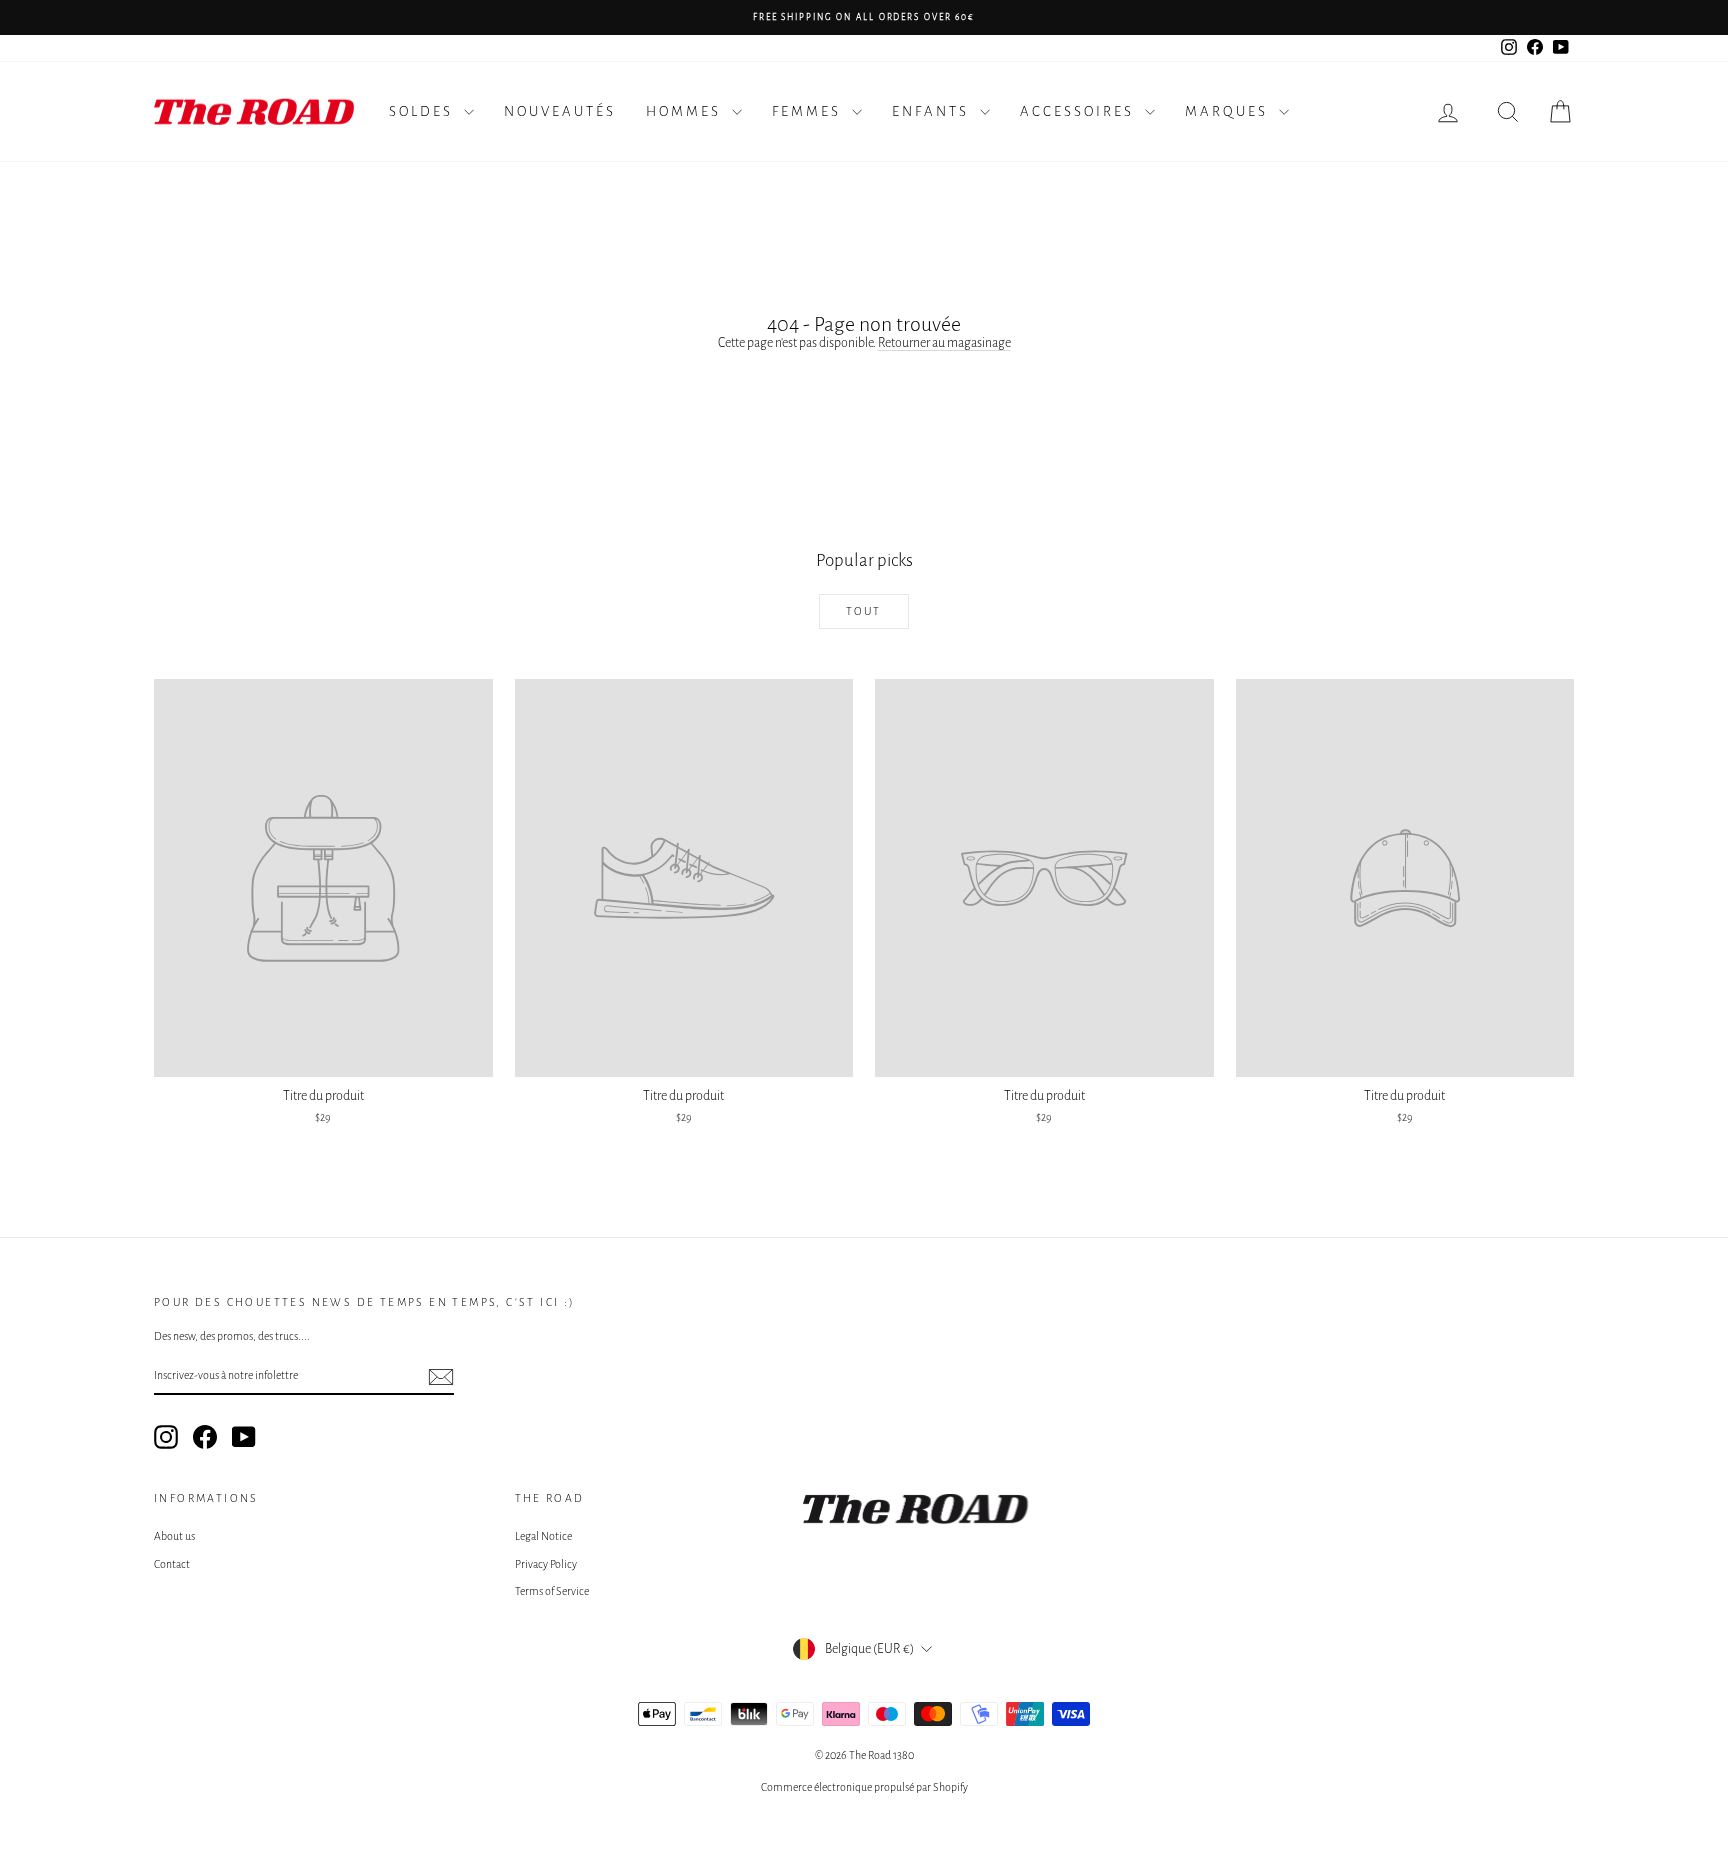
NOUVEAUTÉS (560, 111)
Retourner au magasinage (944, 343)
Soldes (424, 111)
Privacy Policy (546, 1564)
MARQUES (1229, 111)
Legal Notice (543, 1536)
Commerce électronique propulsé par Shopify (864, 1787)
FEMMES (809, 111)
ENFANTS (933, 111)
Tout (864, 611)
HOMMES (686, 111)
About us (174, 1536)
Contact (172, 1564)
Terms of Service (552, 1591)
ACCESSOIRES (1080, 111)
